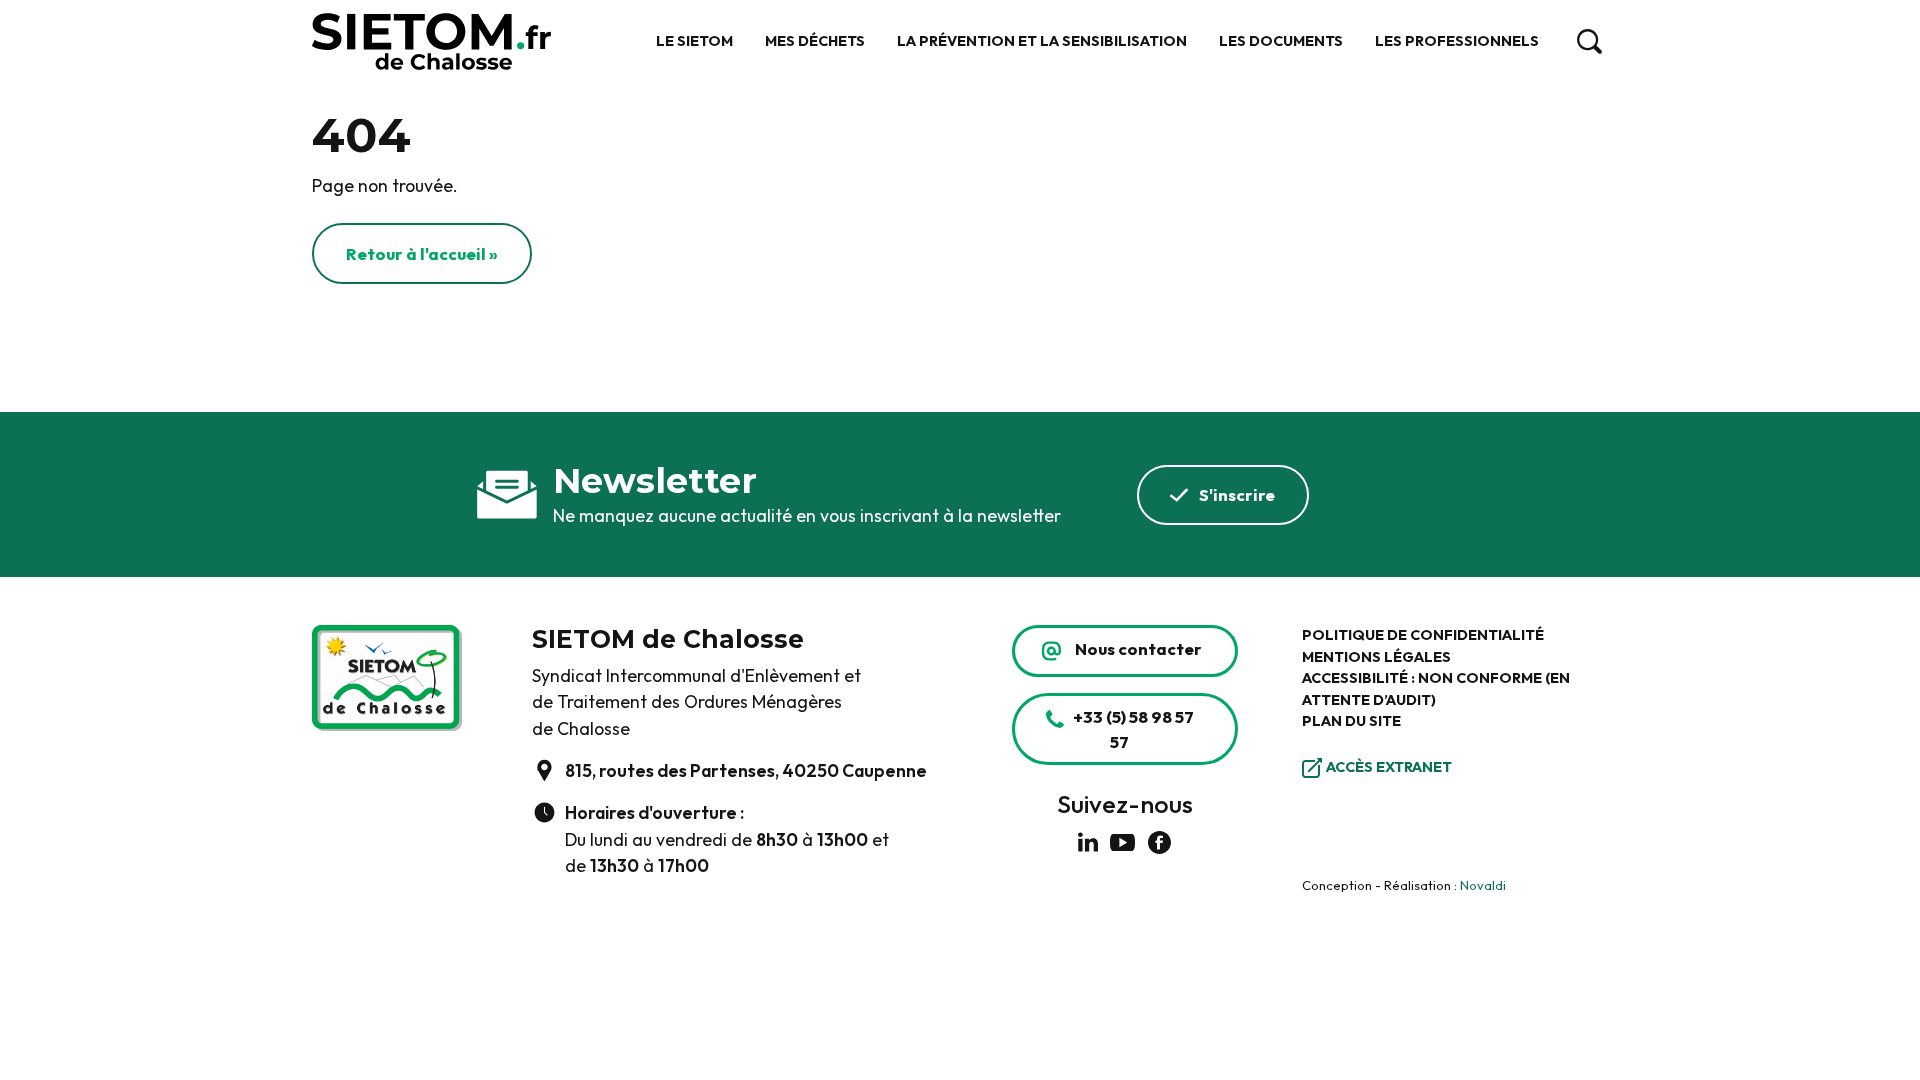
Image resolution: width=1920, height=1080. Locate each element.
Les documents (1281, 41)
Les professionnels (1457, 41)
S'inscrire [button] (1237, 494)
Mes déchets (815, 41)
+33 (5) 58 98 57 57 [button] (1133, 729)
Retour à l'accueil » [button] (422, 253)
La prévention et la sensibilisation (1042, 41)
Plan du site (1351, 721)
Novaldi (1483, 885)
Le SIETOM (694, 41)
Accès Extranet (1389, 767)
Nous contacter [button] (1138, 648)
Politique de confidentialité (1423, 635)
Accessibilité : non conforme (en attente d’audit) (1436, 689)
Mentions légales (1376, 657)
